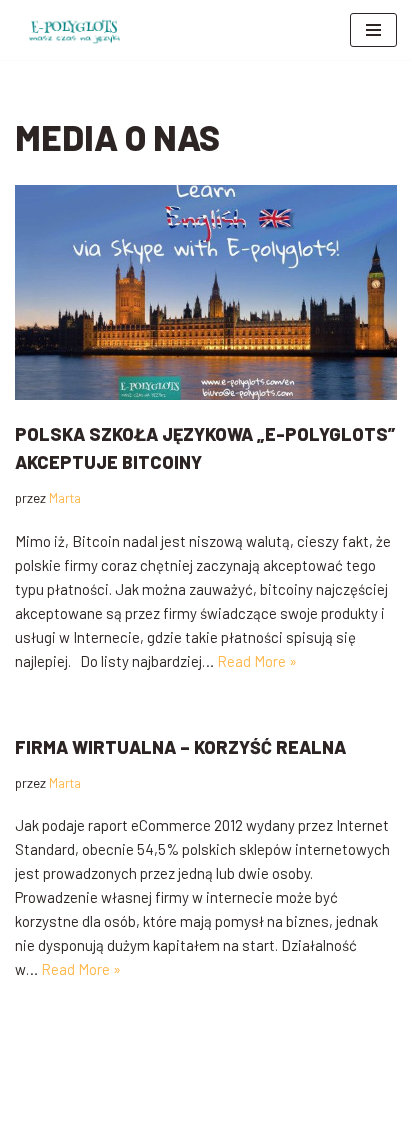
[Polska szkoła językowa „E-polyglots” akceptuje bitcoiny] (206, 292)
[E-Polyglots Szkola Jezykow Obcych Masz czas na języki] (75, 30)
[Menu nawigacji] (373, 30)
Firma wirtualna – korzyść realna (180, 747)
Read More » (257, 661)
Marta (65, 497)
